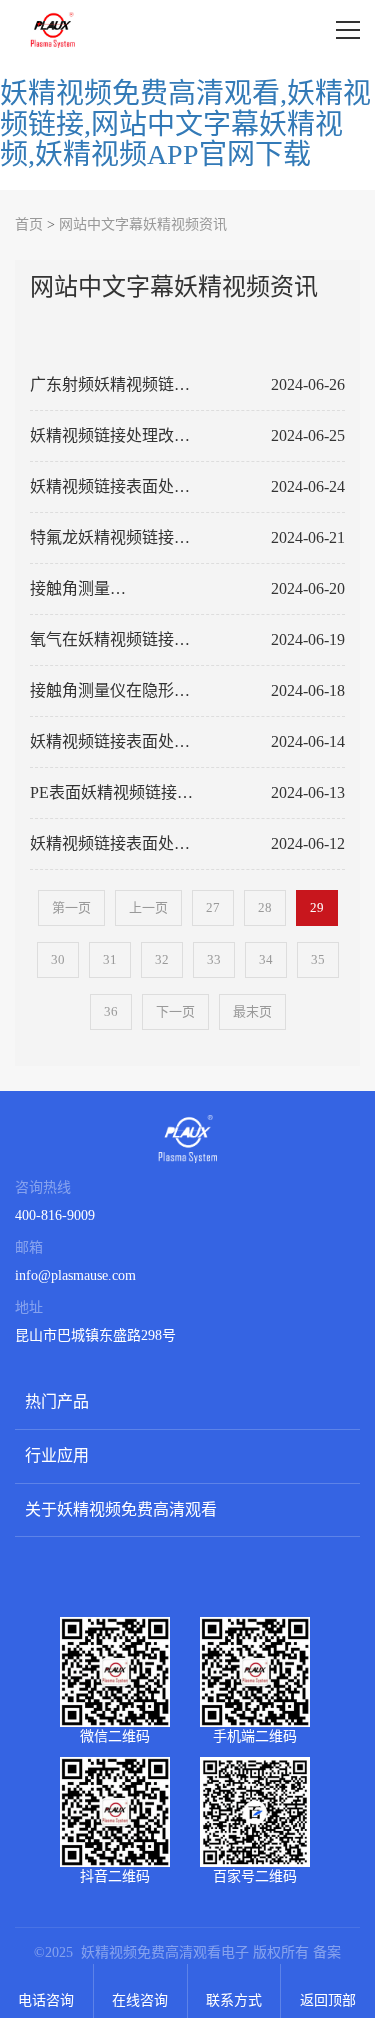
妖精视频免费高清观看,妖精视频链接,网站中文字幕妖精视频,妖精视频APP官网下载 (185, 124)
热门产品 (57, 1401)
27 (213, 907)
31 (110, 959)
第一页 (71, 907)
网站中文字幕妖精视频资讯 (143, 224)
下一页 (175, 1011)
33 (214, 959)
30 (58, 959)
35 (318, 959)
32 (162, 959)
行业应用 (57, 1455)
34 (266, 959)
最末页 (252, 1011)
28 (265, 907)
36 (111, 1011)
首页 (29, 224)
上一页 (148, 907)
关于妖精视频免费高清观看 (121, 1509)
